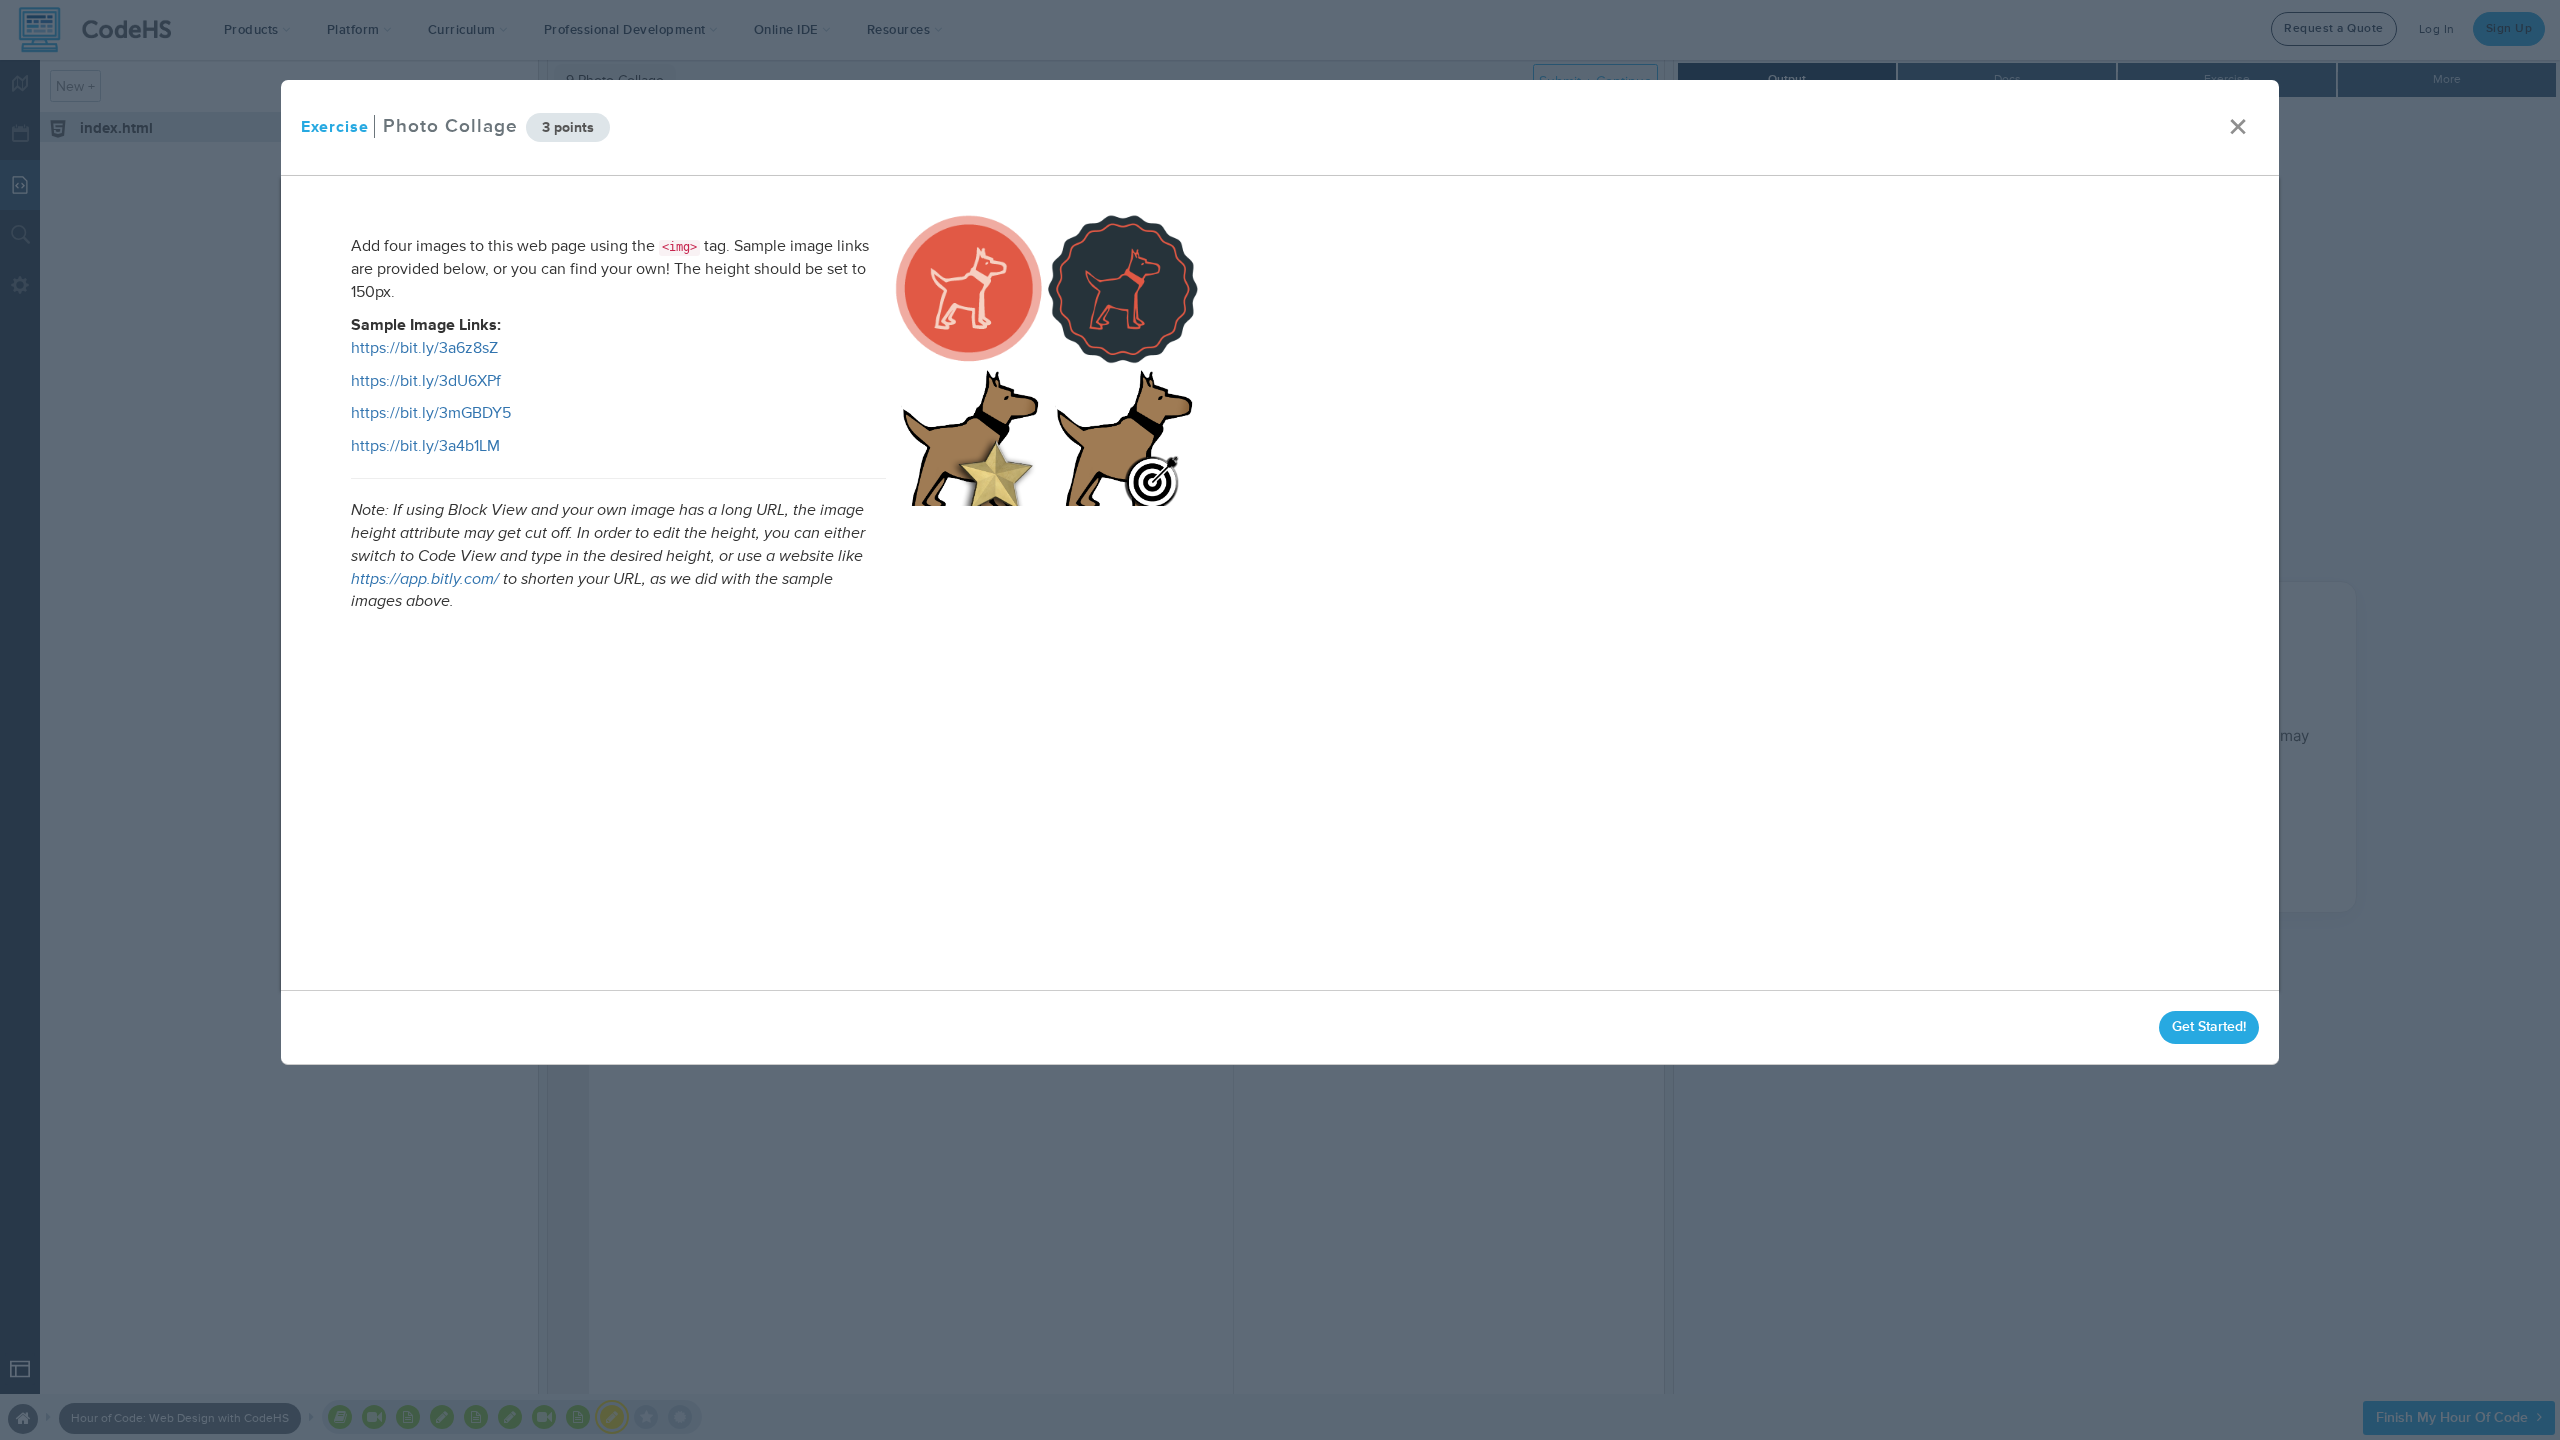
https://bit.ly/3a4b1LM (425, 446)
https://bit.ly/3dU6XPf (426, 381)
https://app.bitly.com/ (425, 579)
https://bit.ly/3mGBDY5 (431, 413)
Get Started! (2209, 1026)
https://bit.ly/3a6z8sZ (424, 348)
